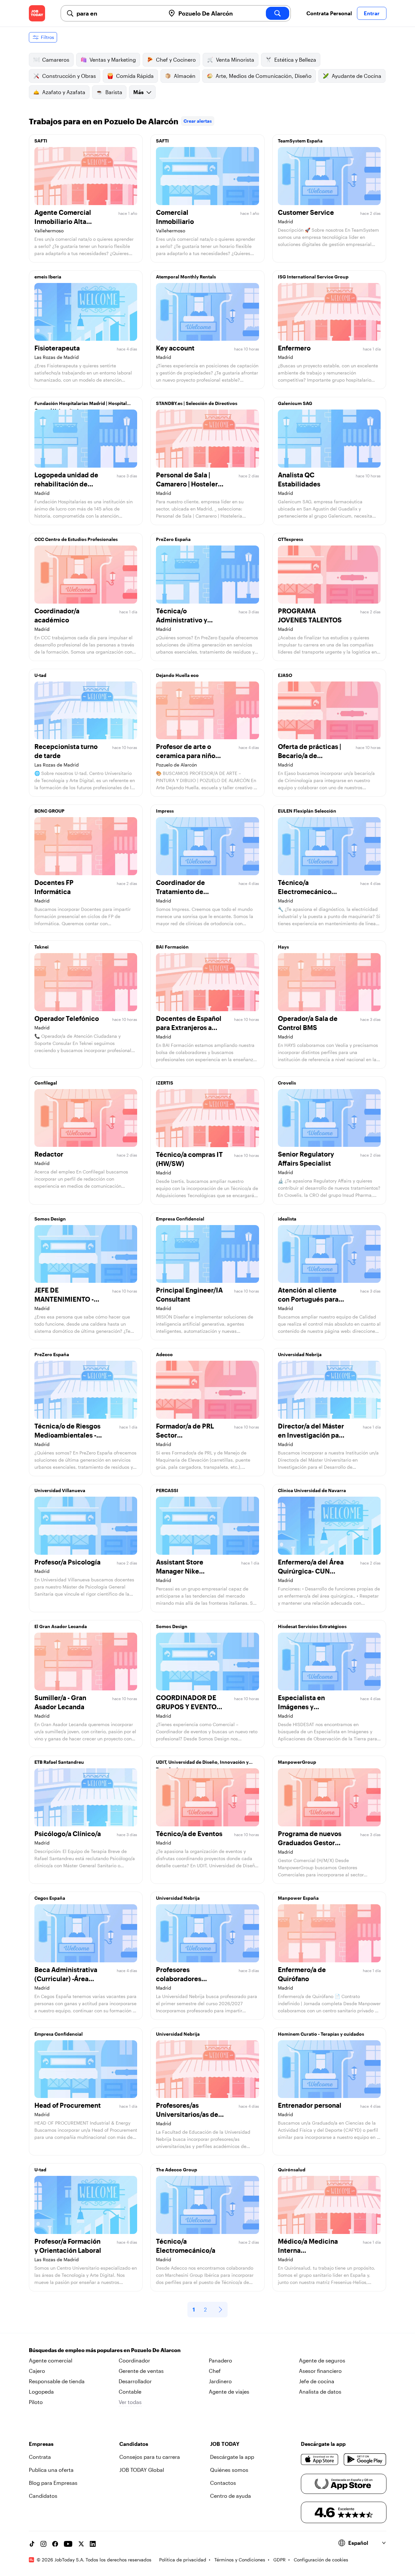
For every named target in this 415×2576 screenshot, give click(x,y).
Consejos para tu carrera (150, 2457)
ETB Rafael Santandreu (59, 1762)
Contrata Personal (329, 13)
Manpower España (298, 1898)
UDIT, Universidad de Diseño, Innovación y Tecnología (202, 1764)
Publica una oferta (51, 2470)
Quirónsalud (292, 2170)
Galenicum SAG (295, 403)
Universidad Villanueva (60, 1490)
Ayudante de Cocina (356, 76)
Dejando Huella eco (177, 675)
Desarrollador (135, 2381)
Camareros (56, 60)
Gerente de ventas (141, 2371)
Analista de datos (320, 2392)
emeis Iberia (48, 277)
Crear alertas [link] (198, 121)
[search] (278, 13)
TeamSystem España (300, 141)
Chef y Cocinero (176, 60)
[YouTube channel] (68, 2544)
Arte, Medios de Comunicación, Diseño (264, 76)
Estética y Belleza (295, 60)
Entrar (372, 13)
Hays (283, 947)
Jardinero (220, 2381)
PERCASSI (167, 1490)
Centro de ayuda (231, 2496)
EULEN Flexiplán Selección (307, 811)
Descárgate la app (232, 2457)
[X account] (81, 2544)
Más (138, 92)
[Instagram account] (43, 2544)
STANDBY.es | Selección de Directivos (197, 403)
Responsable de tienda (57, 2381)
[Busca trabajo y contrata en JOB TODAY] (37, 13)
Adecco (164, 1354)
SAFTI (41, 141)
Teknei (41, 947)
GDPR (279, 2560)
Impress (165, 811)
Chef (215, 2371)
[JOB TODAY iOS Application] (320, 2459)
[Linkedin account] (93, 2544)
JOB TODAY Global (142, 2470)
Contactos (223, 2483)
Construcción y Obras (69, 76)
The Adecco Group (177, 2170)
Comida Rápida (135, 76)
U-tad (40, 675)
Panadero (220, 2360)
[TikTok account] (32, 2544)
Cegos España (50, 1898)
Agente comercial (51, 2360)
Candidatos (43, 2496)
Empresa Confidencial (180, 1219)
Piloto (36, 2402)
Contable (130, 2392)
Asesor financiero (320, 2371)
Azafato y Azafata (64, 92)
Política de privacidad (183, 2560)
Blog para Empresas (53, 2483)
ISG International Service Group (313, 277)
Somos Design (50, 1219)
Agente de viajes (229, 2392)
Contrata (40, 2457)
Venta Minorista (235, 60)
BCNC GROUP (49, 811)
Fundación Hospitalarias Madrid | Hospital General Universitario (81, 405)
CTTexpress (290, 539)
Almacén (185, 76)
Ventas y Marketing (113, 60)
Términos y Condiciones (240, 2560)
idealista (287, 1219)
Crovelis (287, 1083)
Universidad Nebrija (300, 1354)
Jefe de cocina (317, 2381)
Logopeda (41, 2392)
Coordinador (134, 2360)
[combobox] (118, 13)
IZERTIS (165, 1083)
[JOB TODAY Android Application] (365, 2459)
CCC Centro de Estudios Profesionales (76, 539)
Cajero (37, 2371)
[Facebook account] (55, 2544)
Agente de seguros (322, 2360)
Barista (114, 92)
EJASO (285, 675)
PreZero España (173, 539)
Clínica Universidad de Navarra (312, 1490)
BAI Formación (172, 947)
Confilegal (46, 1083)
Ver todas (130, 2402)
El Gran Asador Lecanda (61, 1626)
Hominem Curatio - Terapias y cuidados (321, 2034)
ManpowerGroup (297, 1762)
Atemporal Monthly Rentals (186, 277)
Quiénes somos (229, 2470)
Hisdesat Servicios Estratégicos (312, 1626)
